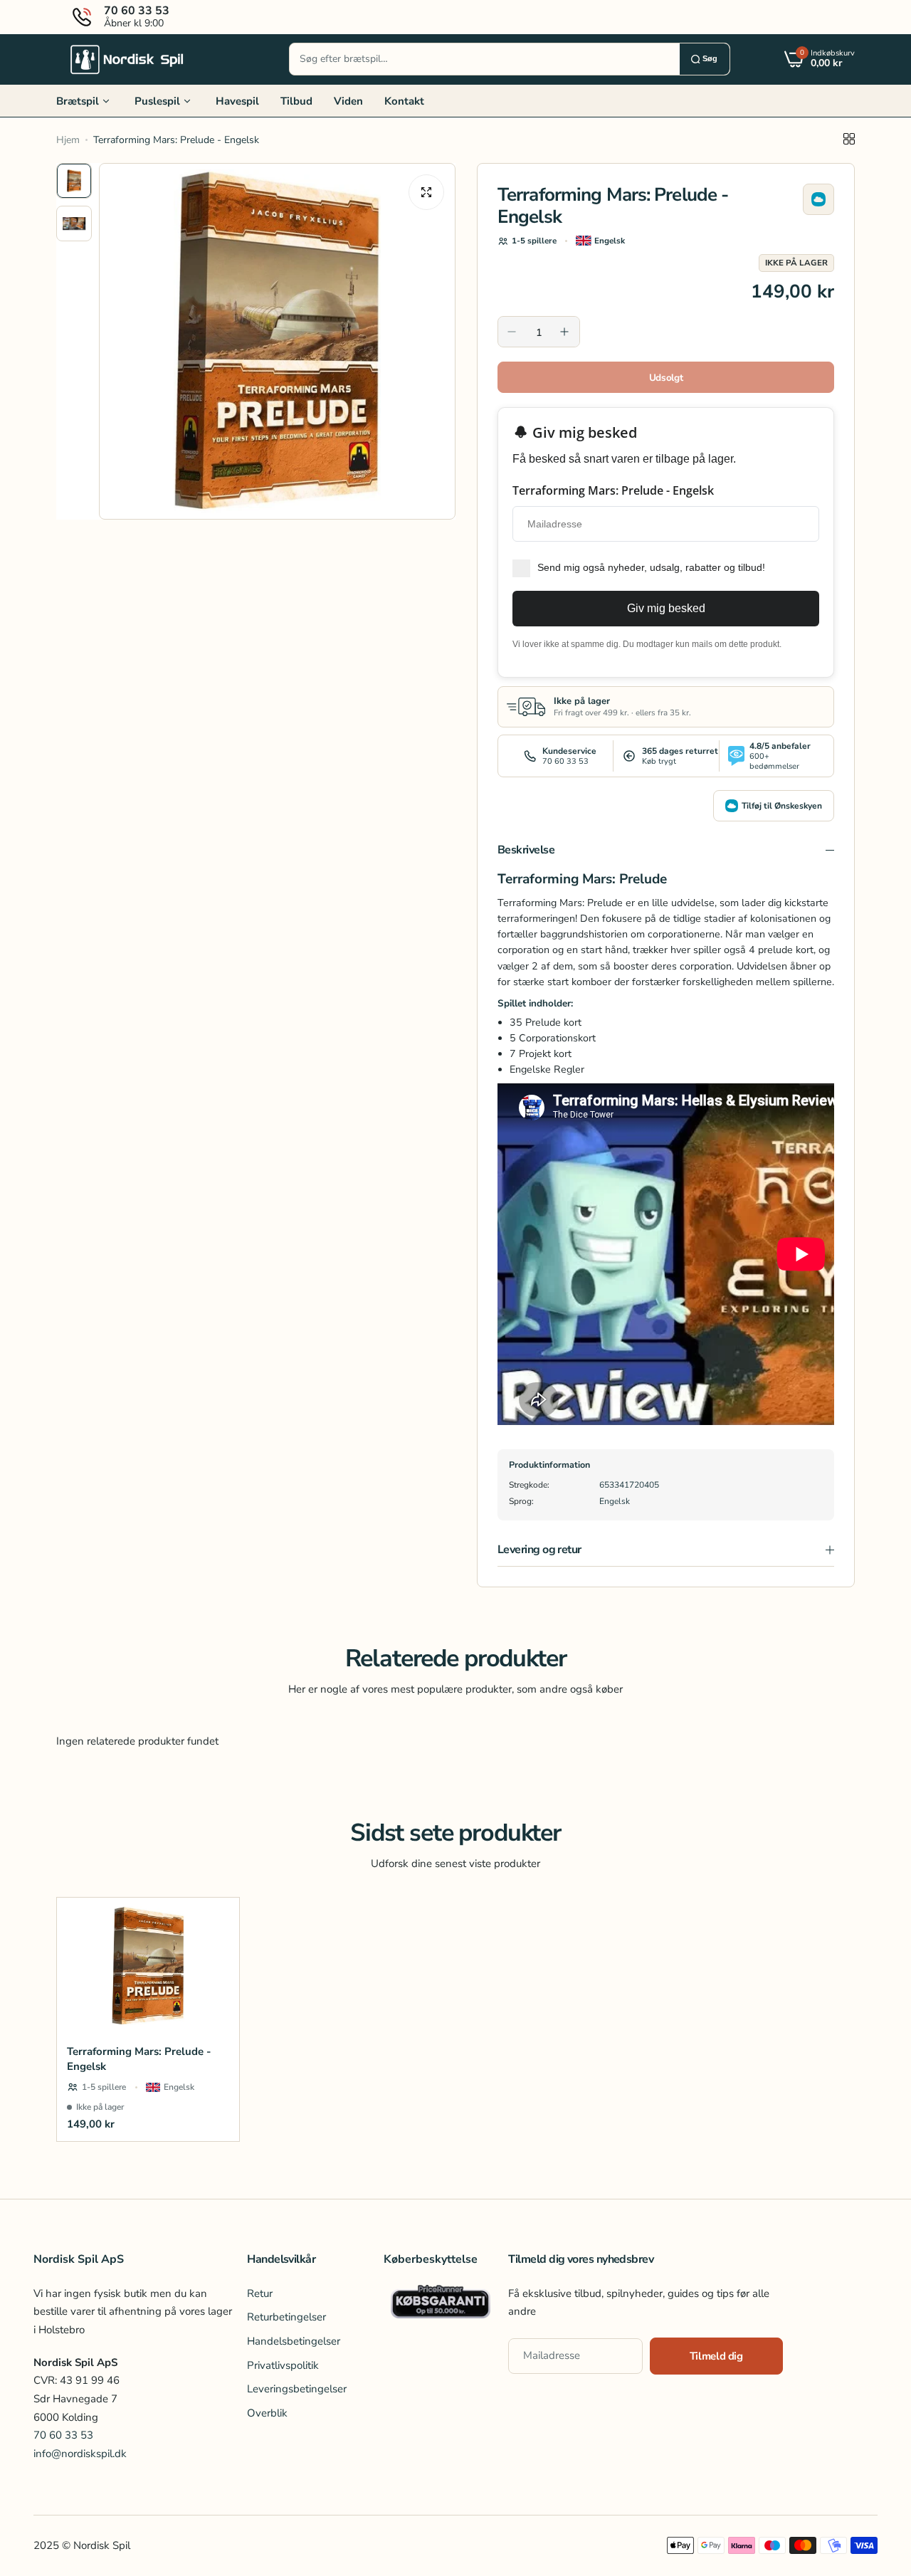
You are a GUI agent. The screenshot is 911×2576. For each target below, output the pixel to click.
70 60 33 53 (63, 2436)
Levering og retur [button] (539, 1550)
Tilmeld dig (716, 2356)
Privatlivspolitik (283, 2365)
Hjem (68, 140)
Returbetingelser (286, 2318)
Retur (260, 2293)
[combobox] (485, 59)
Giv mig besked (666, 608)
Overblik (267, 2413)
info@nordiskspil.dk (80, 2454)
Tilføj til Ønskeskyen (782, 806)
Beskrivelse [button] (526, 850)
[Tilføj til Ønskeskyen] (818, 199)
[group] (277, 341)
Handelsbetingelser (294, 2341)
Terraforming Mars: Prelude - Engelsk (139, 2059)
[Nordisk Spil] (127, 59)
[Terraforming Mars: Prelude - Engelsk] (148, 1966)
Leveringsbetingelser (297, 2390)
